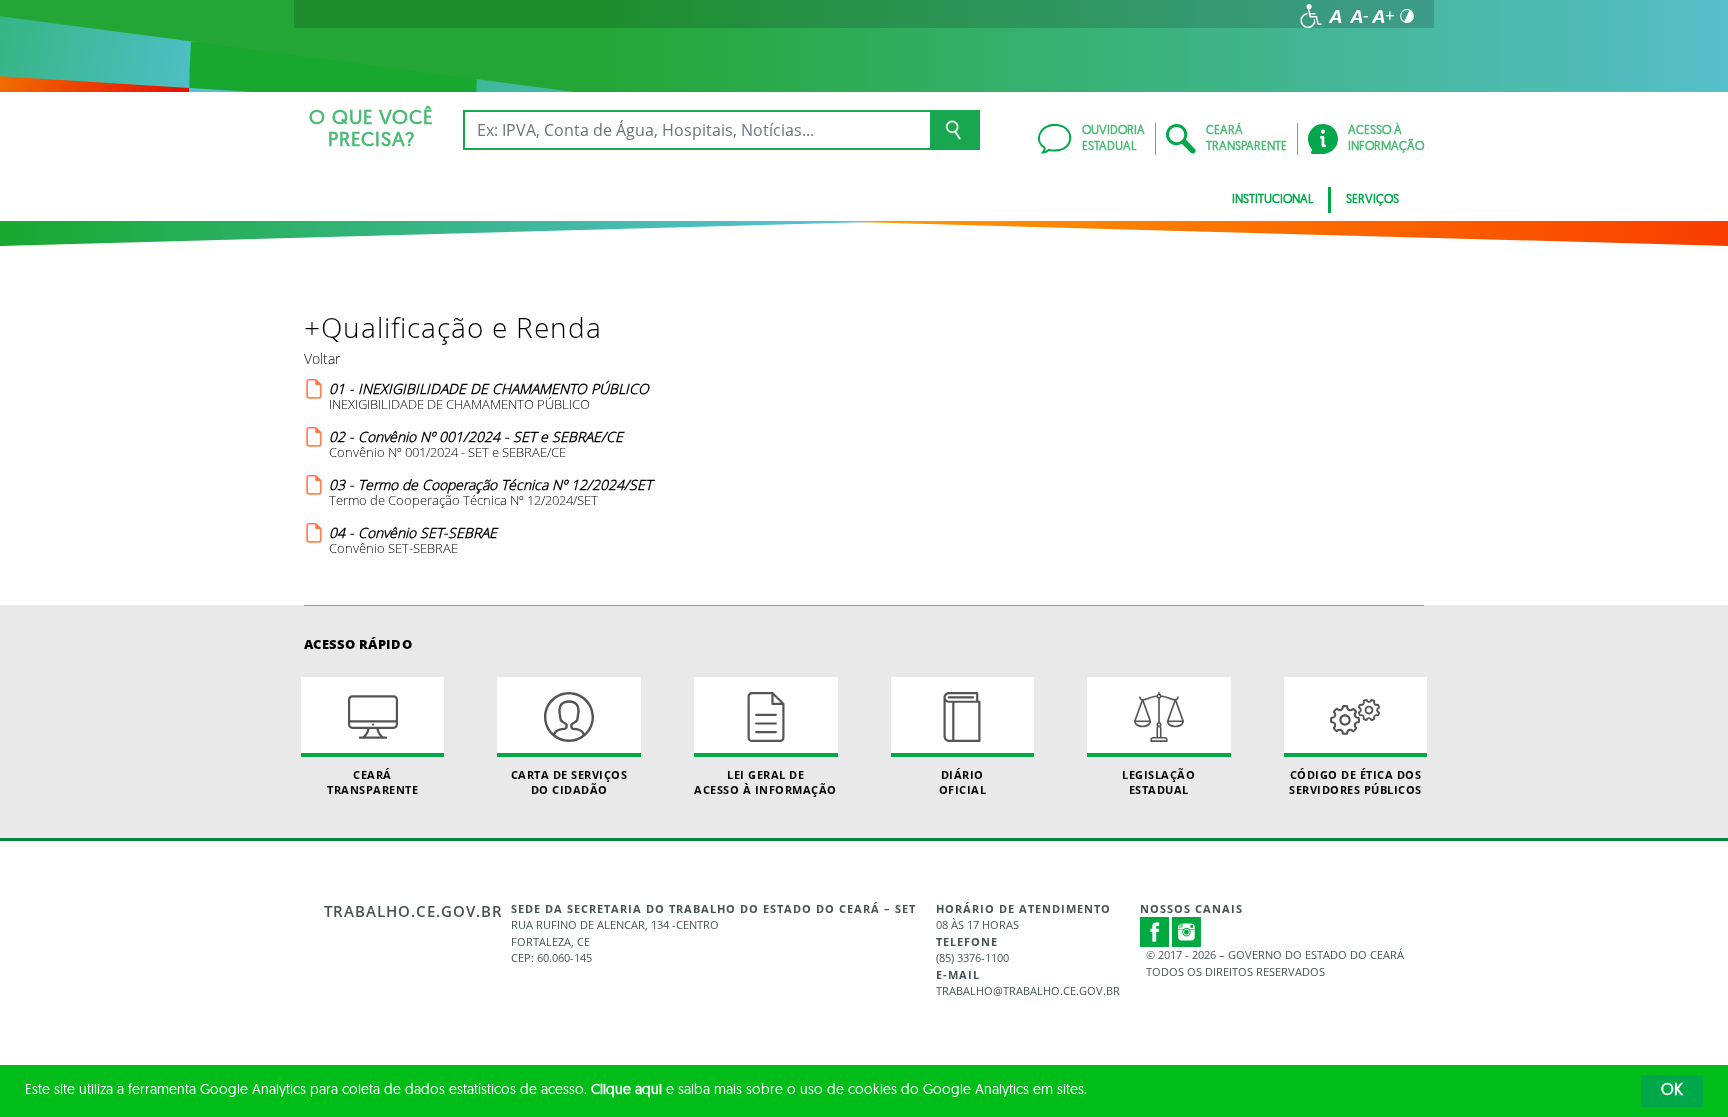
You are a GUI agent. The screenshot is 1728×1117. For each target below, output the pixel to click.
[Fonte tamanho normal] (1335, 16)
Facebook (1155, 932)
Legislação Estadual (1158, 782)
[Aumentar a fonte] (1383, 16)
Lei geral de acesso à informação (765, 782)
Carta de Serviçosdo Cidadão (569, 782)
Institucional (1272, 200)
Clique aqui (626, 1090)
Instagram (1187, 932)
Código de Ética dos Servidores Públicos (1355, 782)
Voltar (322, 358)
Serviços (1372, 200)
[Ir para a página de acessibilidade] (1311, 16)
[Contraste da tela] (1407, 16)
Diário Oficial (963, 782)
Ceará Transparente (372, 782)
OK (1672, 1091)
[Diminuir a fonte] (1359, 16)
